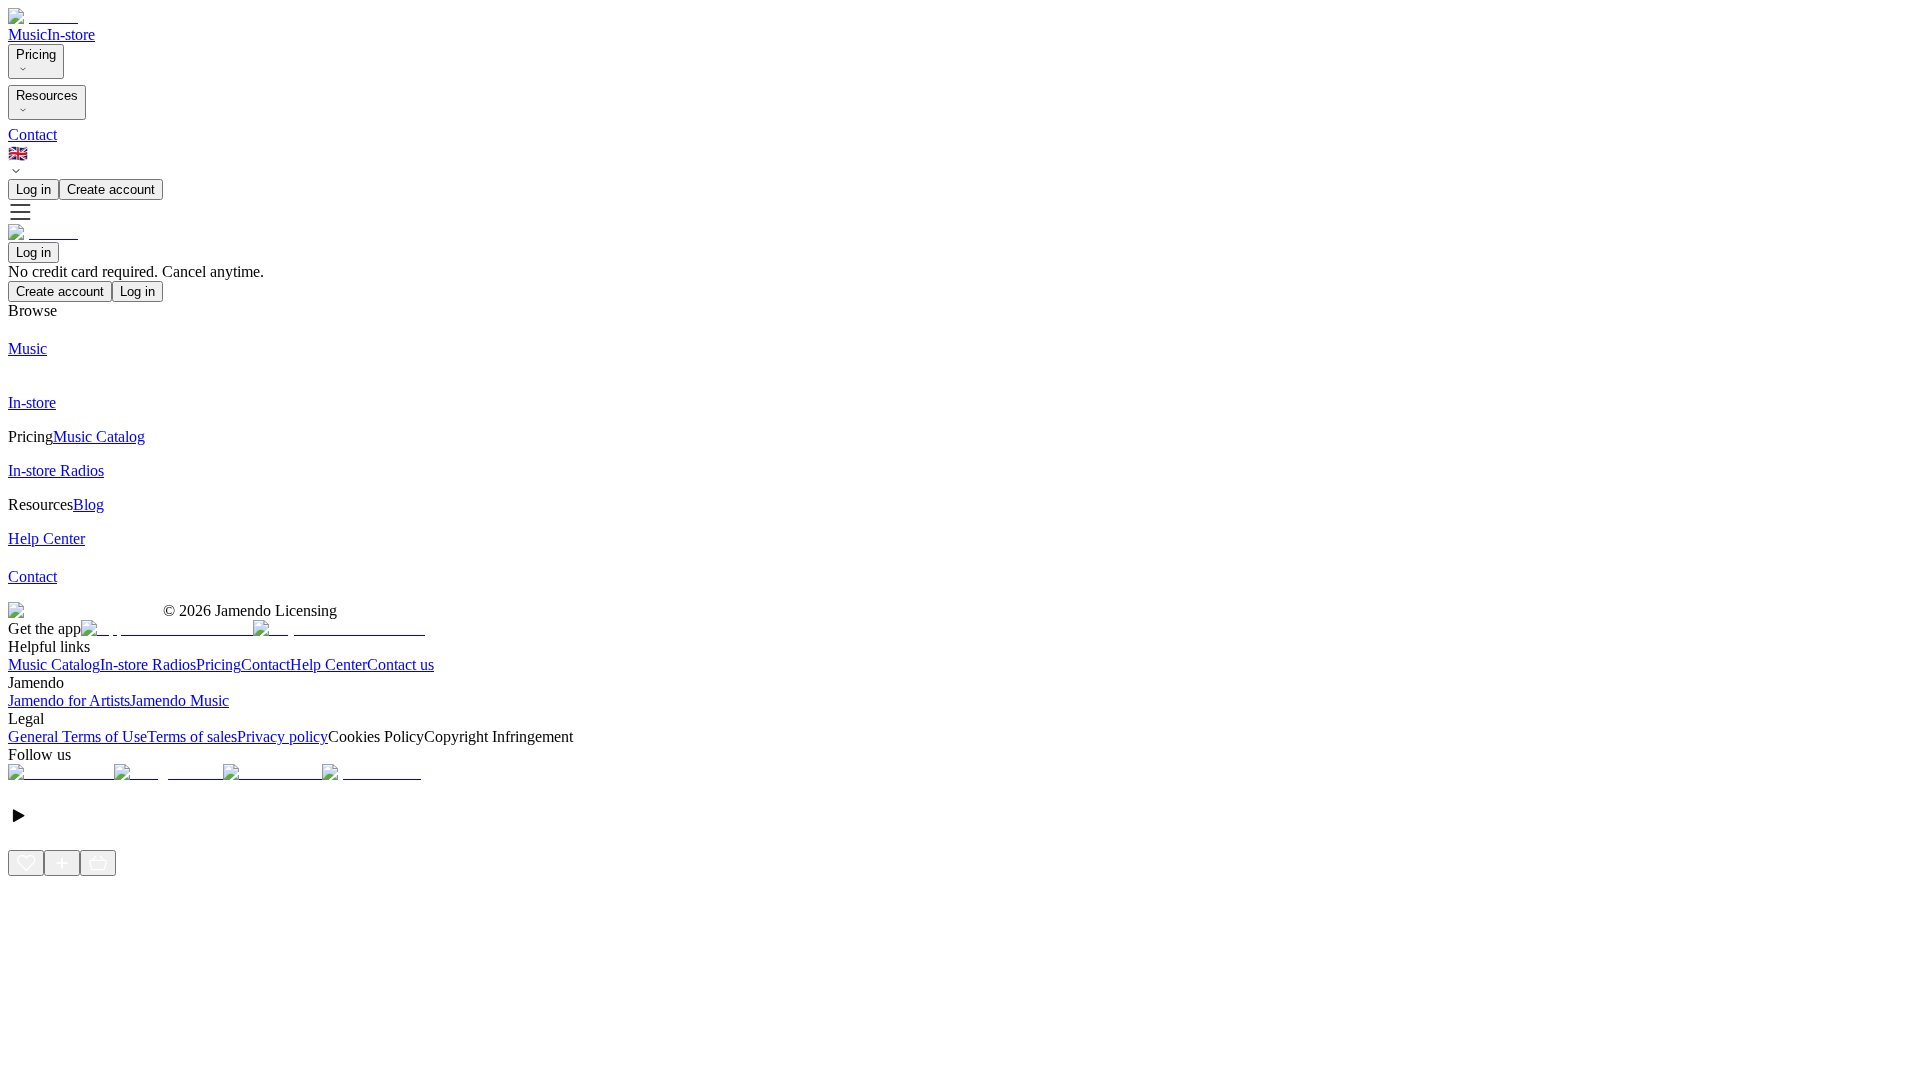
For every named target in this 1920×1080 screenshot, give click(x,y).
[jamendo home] (43, 16)
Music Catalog (54, 664)
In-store (71, 34)
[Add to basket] (98, 863)
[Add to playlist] (62, 863)
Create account (111, 189)
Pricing (36, 54)
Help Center (328, 664)
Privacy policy (282, 736)
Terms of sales (192, 736)
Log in (33, 189)
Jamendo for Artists (69, 700)
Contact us (400, 664)
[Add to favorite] (26, 863)
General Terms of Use (77, 736)
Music (27, 34)
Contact (32, 134)
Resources (47, 95)
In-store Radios (148, 664)
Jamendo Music (179, 700)
